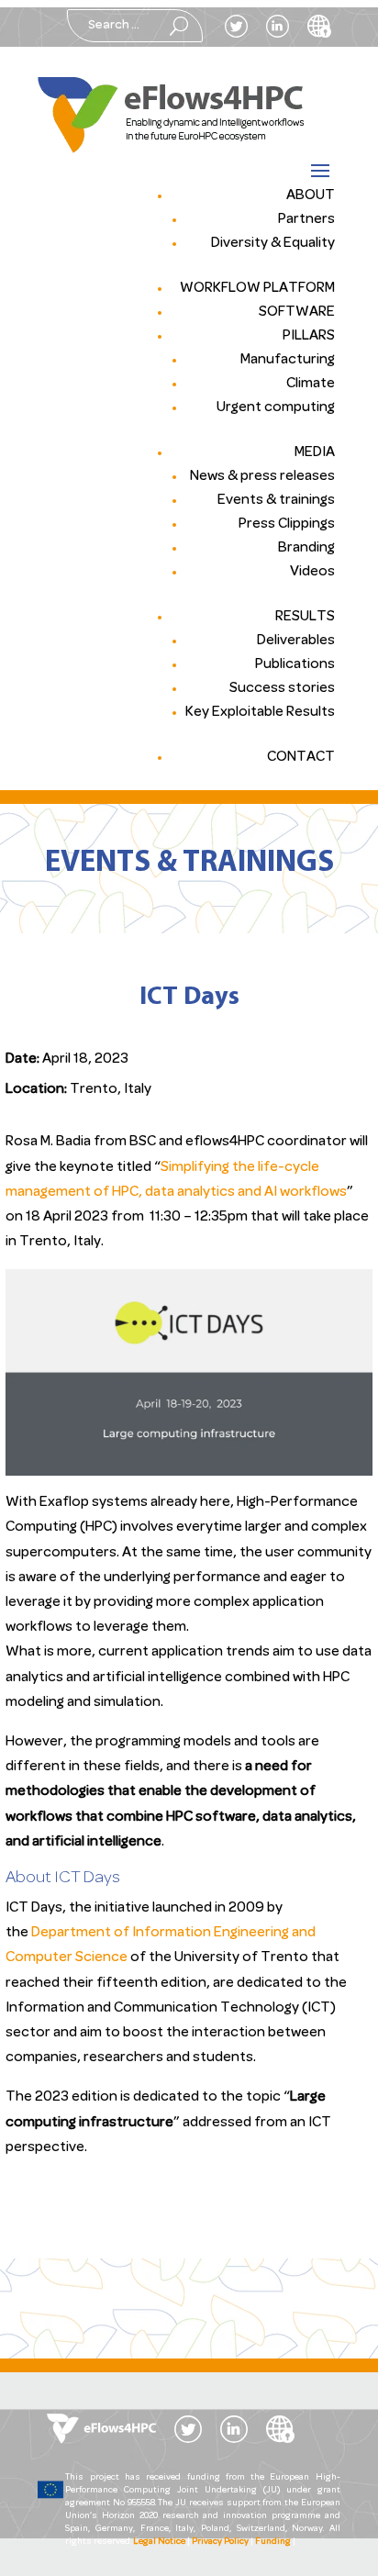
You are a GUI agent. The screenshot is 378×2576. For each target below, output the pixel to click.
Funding (273, 2542)
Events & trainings (276, 500)
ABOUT (311, 195)
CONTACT (301, 757)
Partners (306, 219)
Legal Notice (159, 2542)
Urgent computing (276, 407)
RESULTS (305, 617)
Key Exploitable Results (260, 712)
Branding (306, 548)
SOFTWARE (297, 312)
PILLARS (309, 336)
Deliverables (296, 641)
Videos (312, 572)
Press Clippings (287, 524)
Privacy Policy (220, 2542)
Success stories (282, 688)
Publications (295, 664)
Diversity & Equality (273, 243)
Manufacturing (288, 360)
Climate (311, 384)
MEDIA (315, 452)
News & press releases (262, 476)
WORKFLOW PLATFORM (257, 288)
